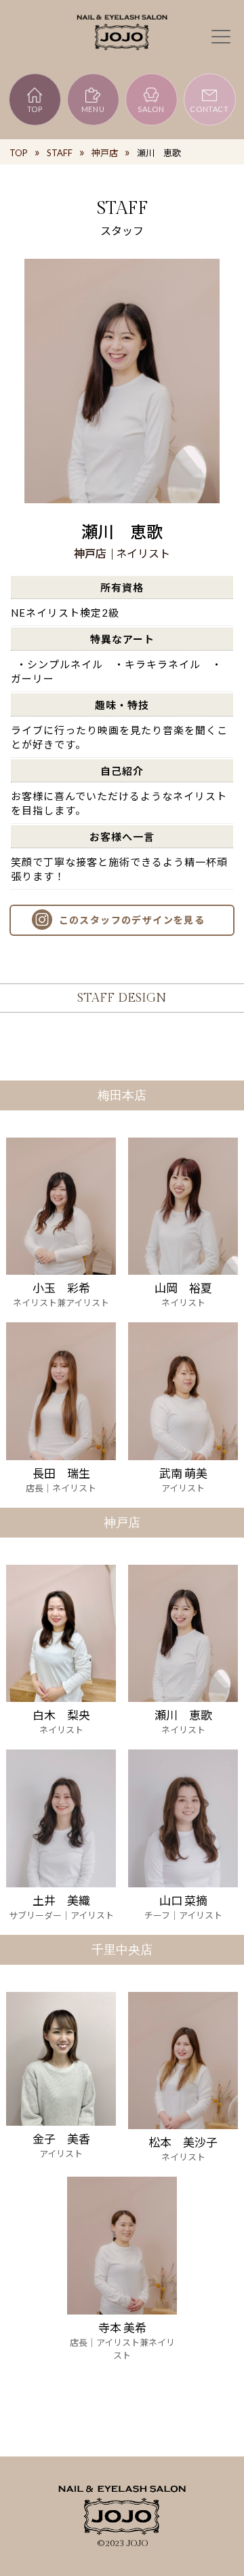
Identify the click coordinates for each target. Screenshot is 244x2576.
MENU (93, 109)
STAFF (60, 153)
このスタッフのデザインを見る (132, 920)
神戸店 (105, 153)
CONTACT (209, 109)
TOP (35, 109)
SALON (151, 109)
